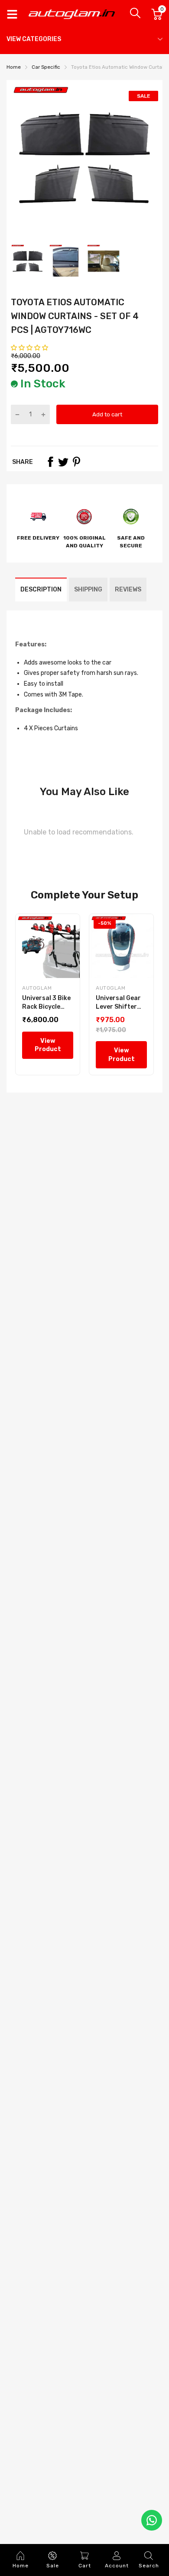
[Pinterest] (76, 462)
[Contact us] (152, 2520)
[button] (30, 348)
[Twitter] (63, 462)
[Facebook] (50, 462)
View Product (48, 1045)
